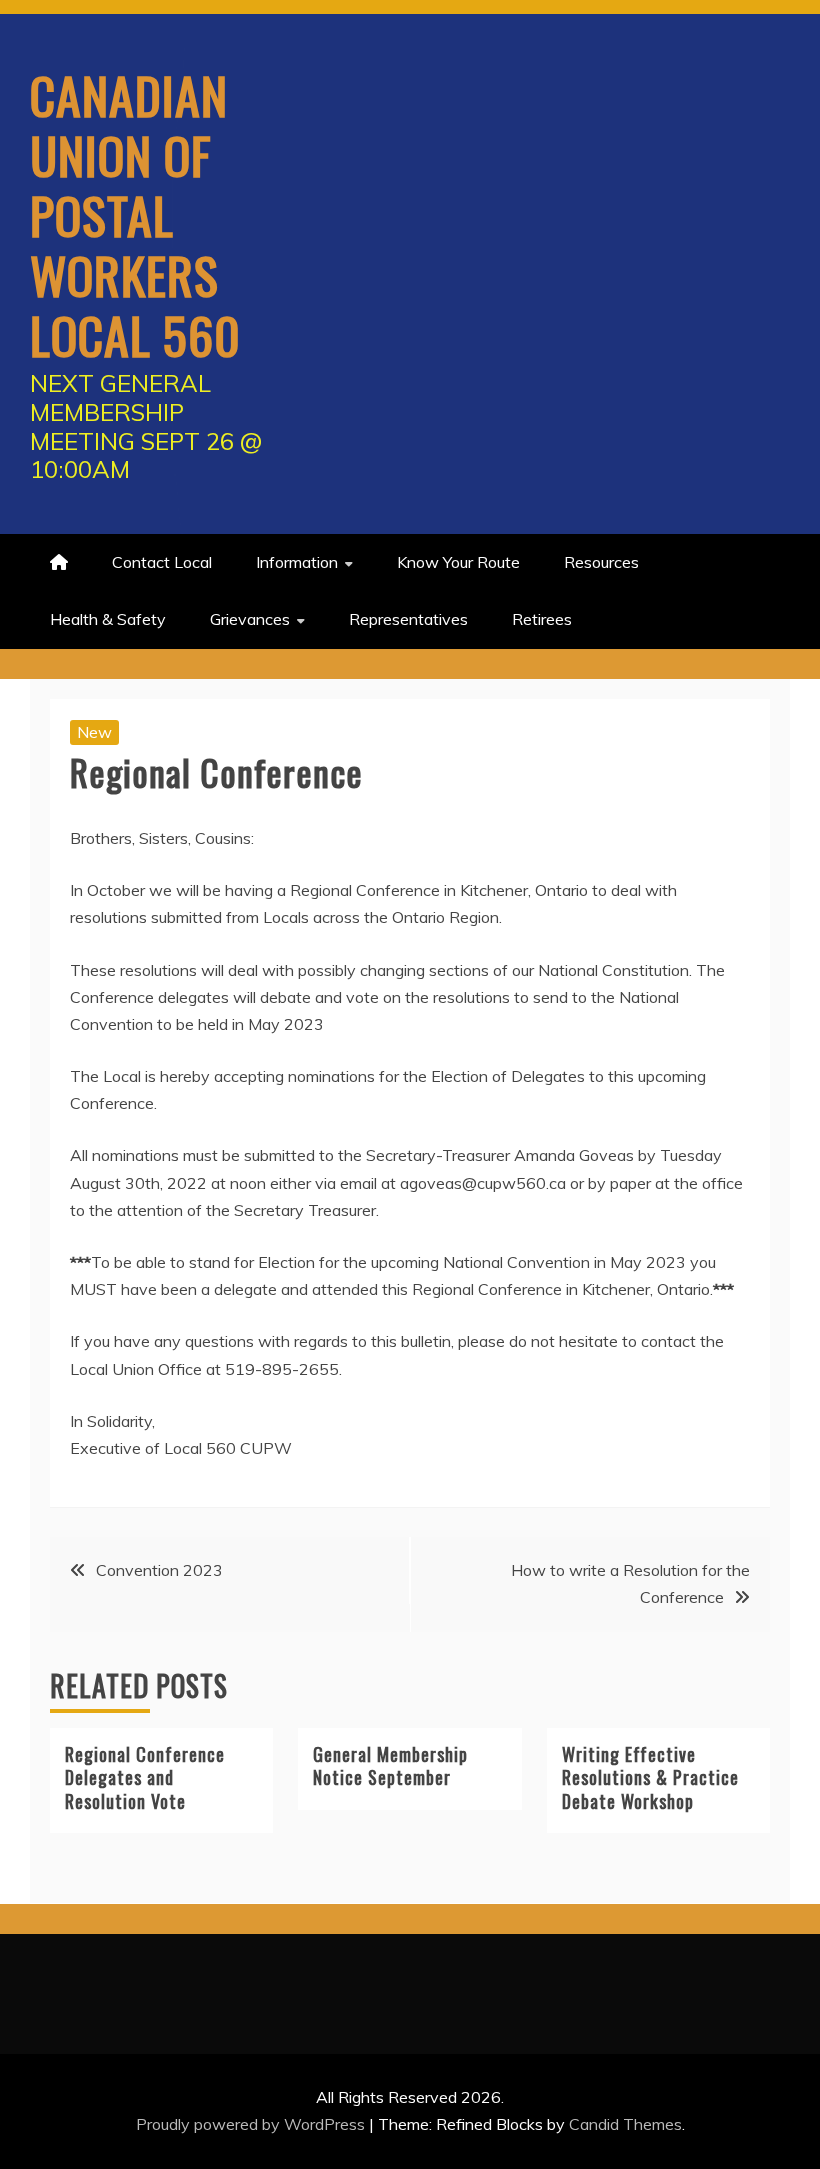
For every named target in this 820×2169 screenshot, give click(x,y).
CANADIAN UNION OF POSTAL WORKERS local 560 (135, 214)
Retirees (542, 619)
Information (297, 562)
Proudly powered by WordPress (252, 2124)
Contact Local (162, 562)
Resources (601, 562)
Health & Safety (108, 619)
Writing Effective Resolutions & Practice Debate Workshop (650, 1777)
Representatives (408, 619)
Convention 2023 (159, 1570)
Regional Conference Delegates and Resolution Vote (145, 1777)
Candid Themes (625, 2124)
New (94, 732)
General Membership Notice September (390, 1765)
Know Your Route (458, 562)
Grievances (250, 619)
